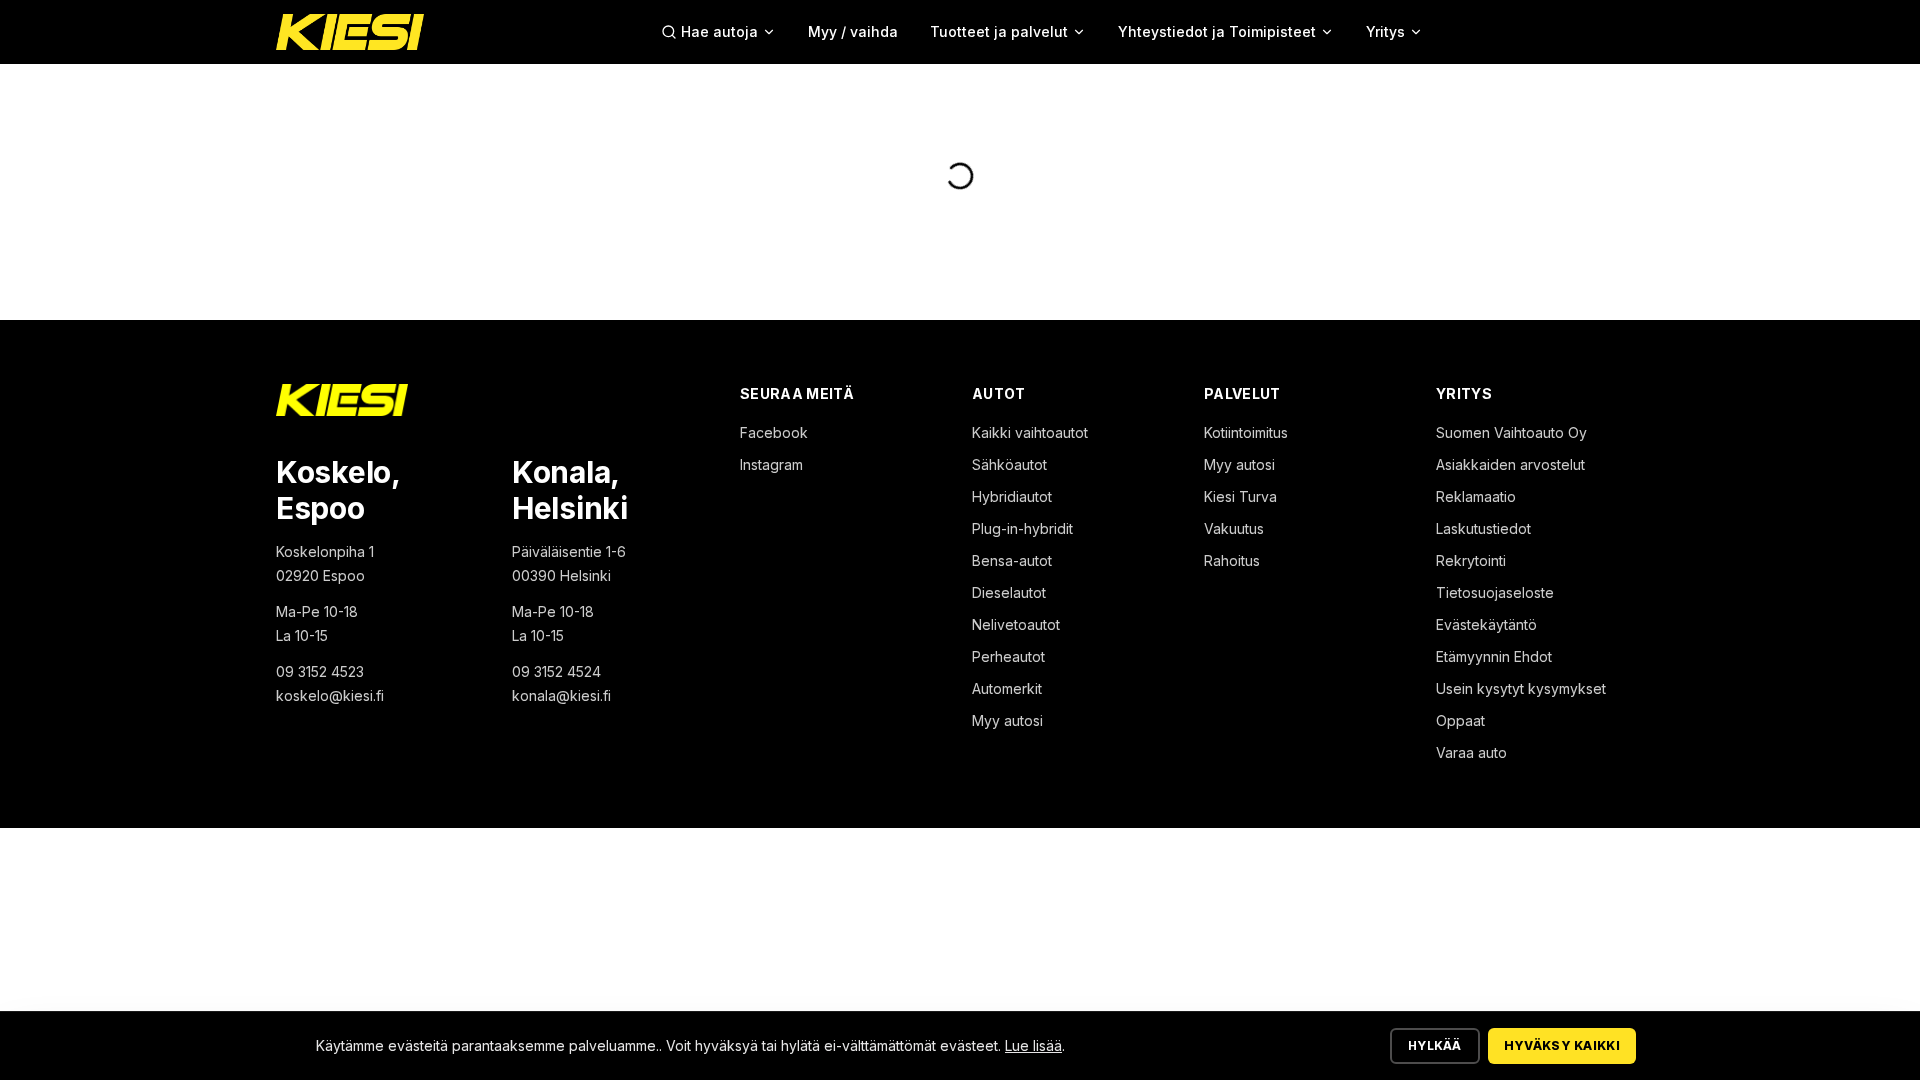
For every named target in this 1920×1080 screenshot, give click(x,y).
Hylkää (1435, 1045)
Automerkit (1007, 688)
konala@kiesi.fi (561, 695)
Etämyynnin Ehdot (1494, 656)
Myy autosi (1007, 720)
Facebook (774, 432)
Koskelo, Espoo (338, 490)
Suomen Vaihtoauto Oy (1511, 432)
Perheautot (1008, 656)
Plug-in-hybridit (1022, 528)
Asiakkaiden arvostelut (1510, 464)
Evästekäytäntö (1486, 624)
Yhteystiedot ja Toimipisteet (1217, 31)
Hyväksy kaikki (1562, 1045)
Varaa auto (1471, 752)
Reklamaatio (1476, 496)
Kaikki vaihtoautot (1030, 432)
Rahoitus (1232, 560)
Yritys (1385, 31)
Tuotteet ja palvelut (999, 31)
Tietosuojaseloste (1495, 592)
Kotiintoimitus (1246, 432)
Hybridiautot (1012, 496)
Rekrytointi (1471, 560)
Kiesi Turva (1240, 496)
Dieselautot (1009, 592)
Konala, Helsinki (570, 490)
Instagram (771, 464)
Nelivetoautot (1016, 624)
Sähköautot (1009, 464)
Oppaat (1460, 720)
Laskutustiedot (1483, 528)
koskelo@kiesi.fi (330, 695)
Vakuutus (1234, 528)
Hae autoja (719, 31)
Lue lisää (1033, 1045)
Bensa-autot (1012, 560)
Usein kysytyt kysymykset (1521, 688)
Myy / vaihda (853, 31)
